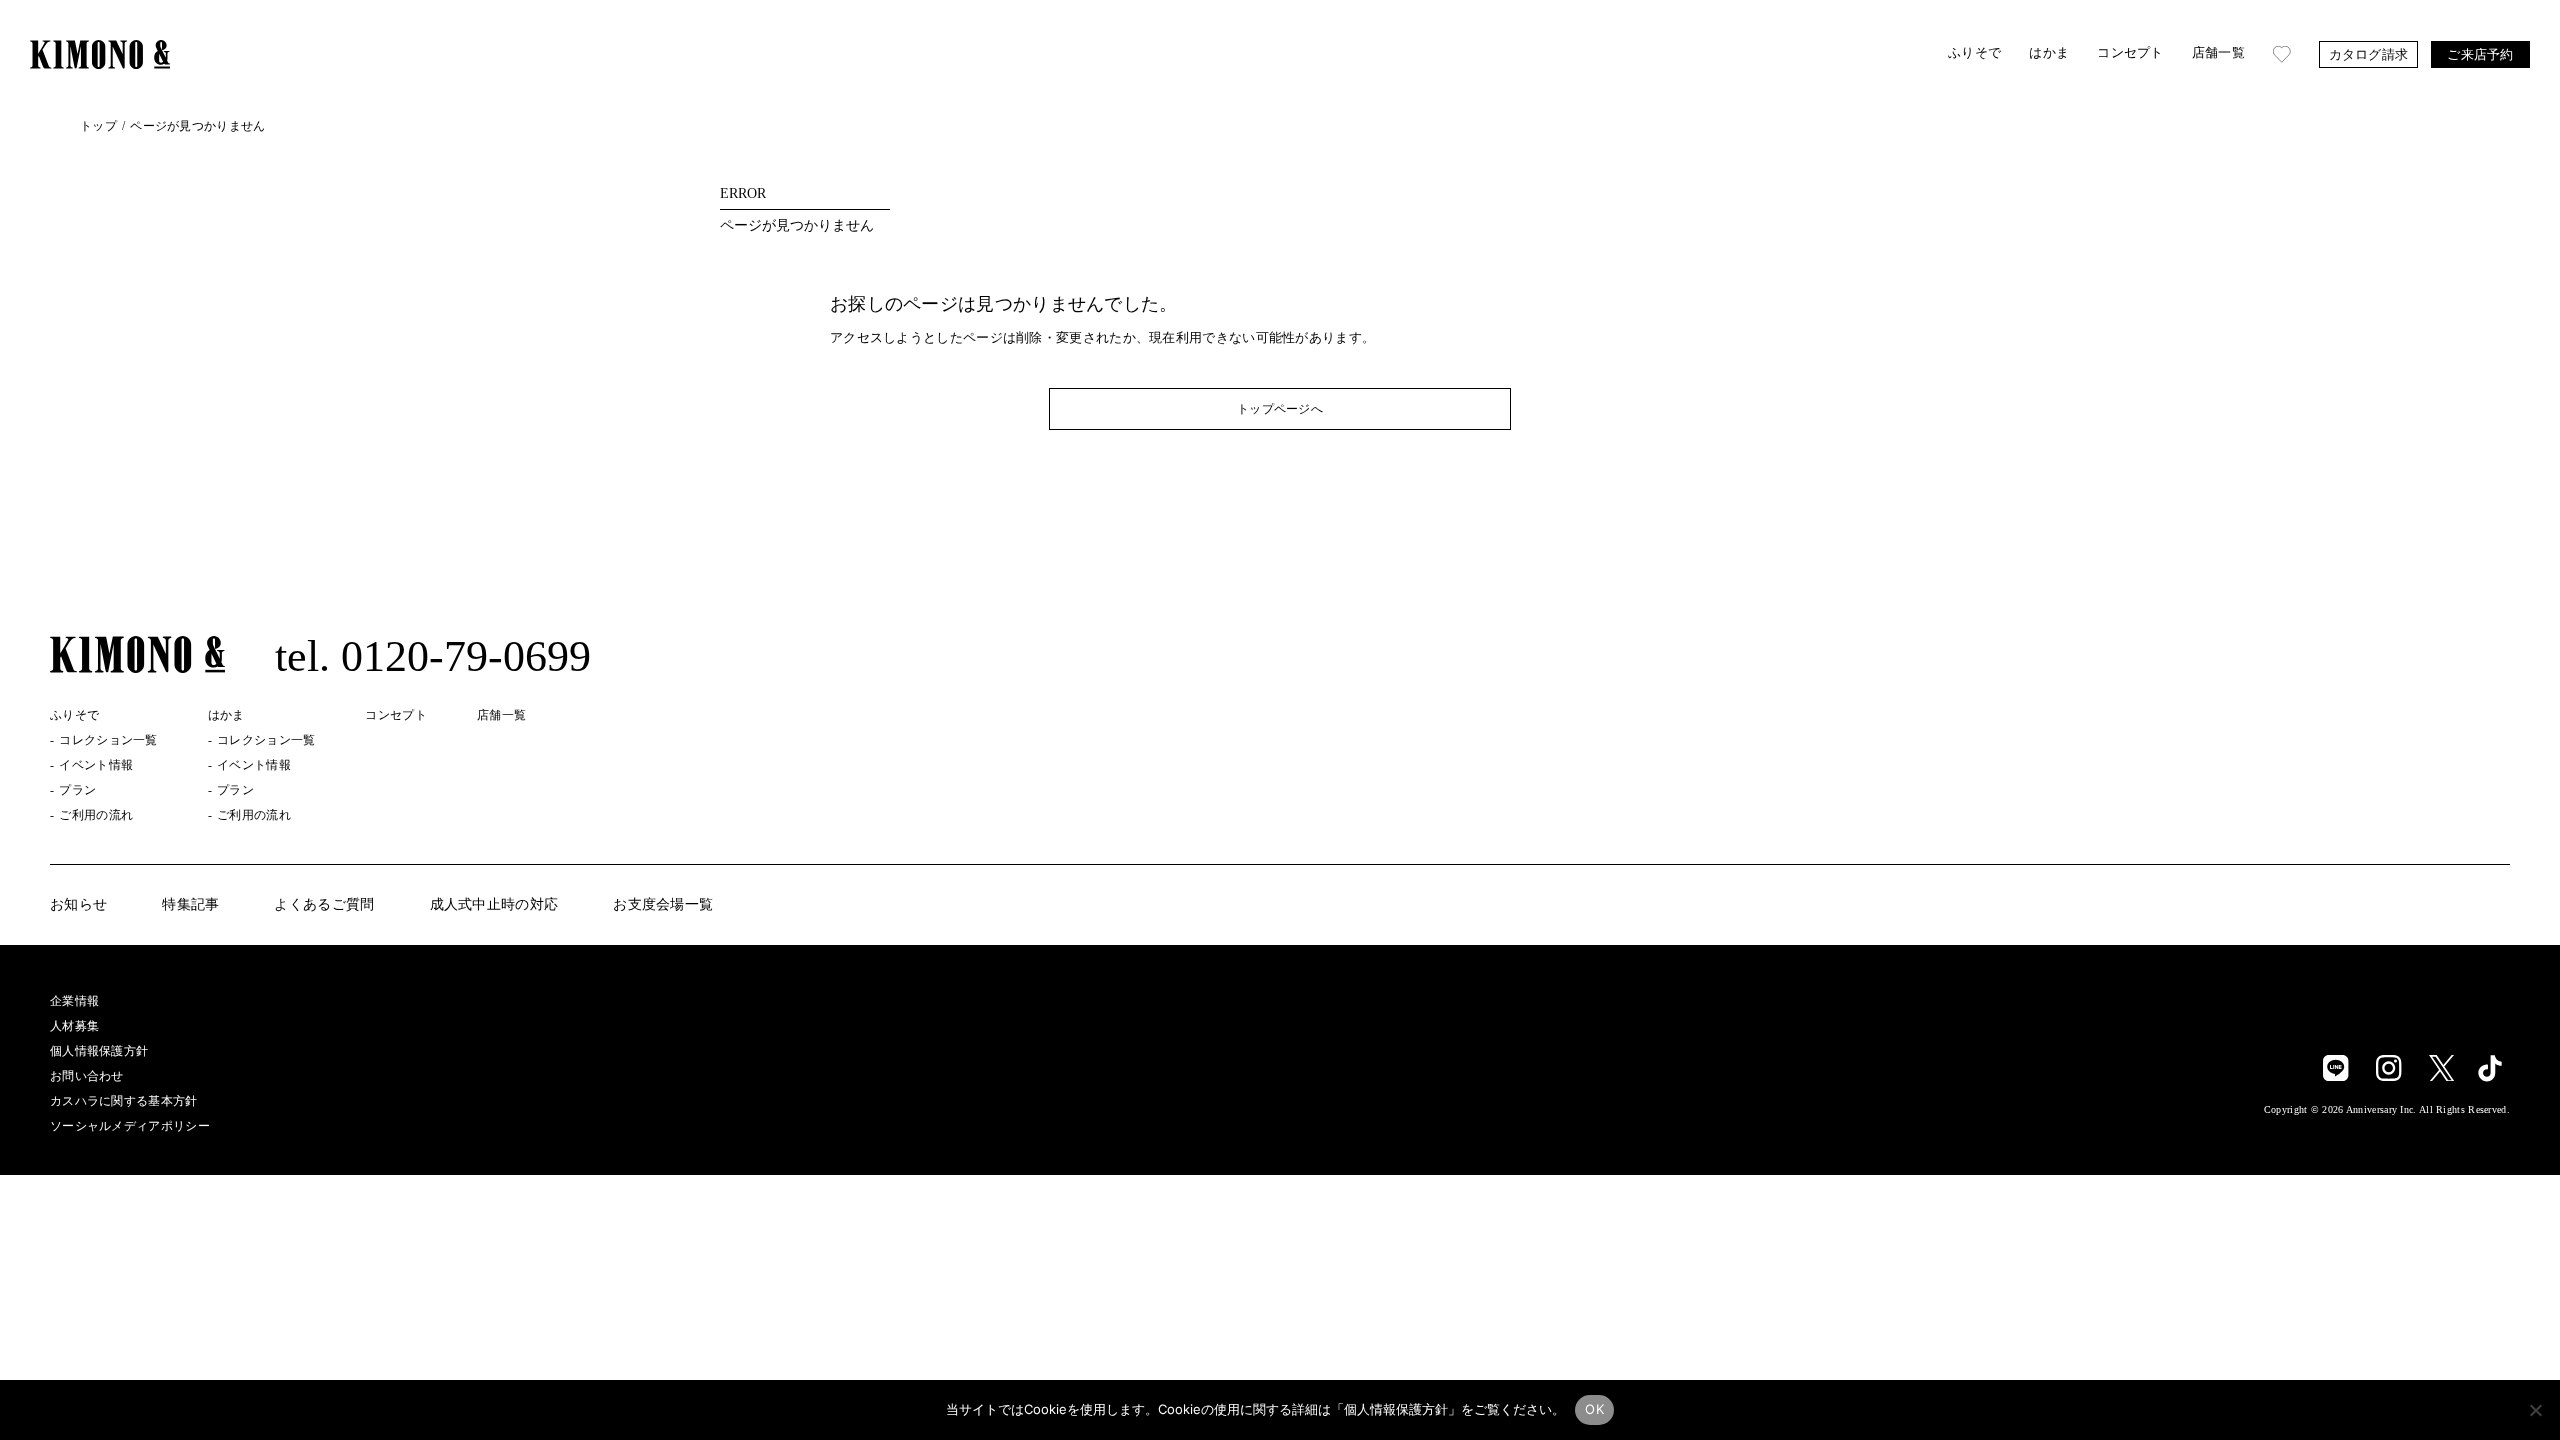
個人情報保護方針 (99, 1051)
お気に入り (2282, 55)
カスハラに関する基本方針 (124, 1101)
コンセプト (2130, 53)
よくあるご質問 (324, 905)
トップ (98, 126)
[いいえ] (2535, 1410)
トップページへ (1280, 409)
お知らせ (78, 905)
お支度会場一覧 (663, 905)
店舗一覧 (2218, 53)
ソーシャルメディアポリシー (130, 1126)
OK (1594, 1409)
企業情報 (74, 1001)
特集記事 (190, 905)
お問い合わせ (87, 1076)
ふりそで (1974, 53)
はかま (2049, 53)
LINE (2336, 1068)
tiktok (2490, 1067)
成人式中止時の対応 (494, 905)
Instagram (2389, 1068)
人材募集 (74, 1026)
